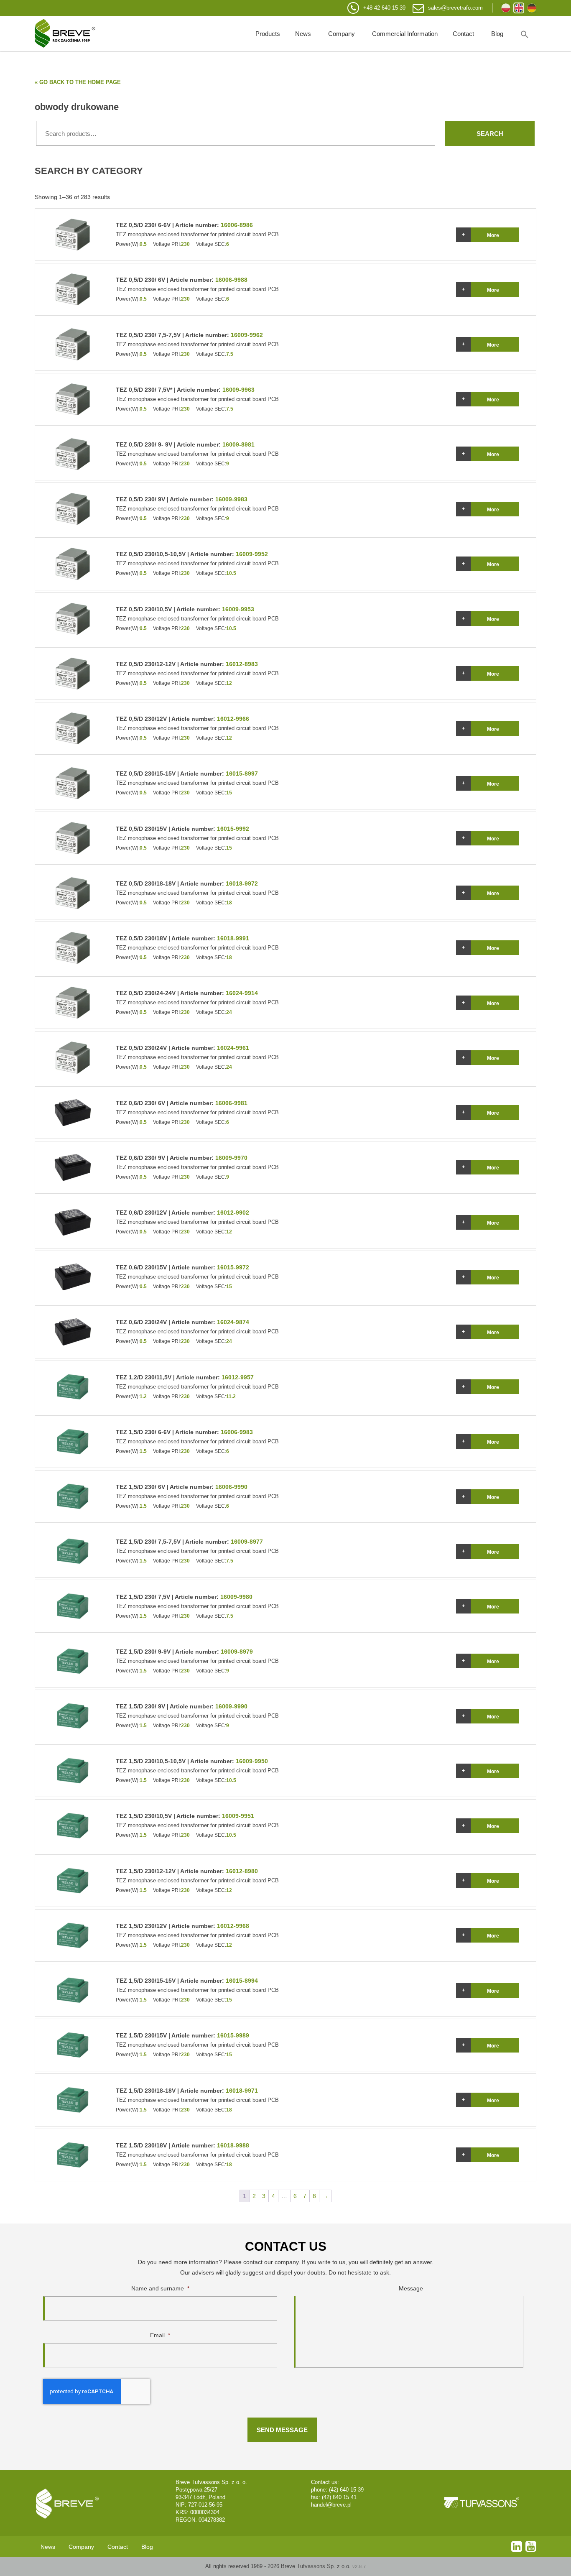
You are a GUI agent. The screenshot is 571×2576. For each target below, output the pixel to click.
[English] (519, 8)
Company (342, 34)
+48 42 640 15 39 (384, 8)
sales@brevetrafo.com (455, 8)
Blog (497, 34)
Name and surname (160, 2288)
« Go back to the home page (78, 82)
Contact (463, 34)
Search (490, 134)
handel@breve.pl (331, 2505)
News (303, 34)
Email (160, 2335)
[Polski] (506, 8)
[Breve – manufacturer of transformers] (65, 33)
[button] (525, 33)
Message (411, 2288)
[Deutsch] (532, 8)
